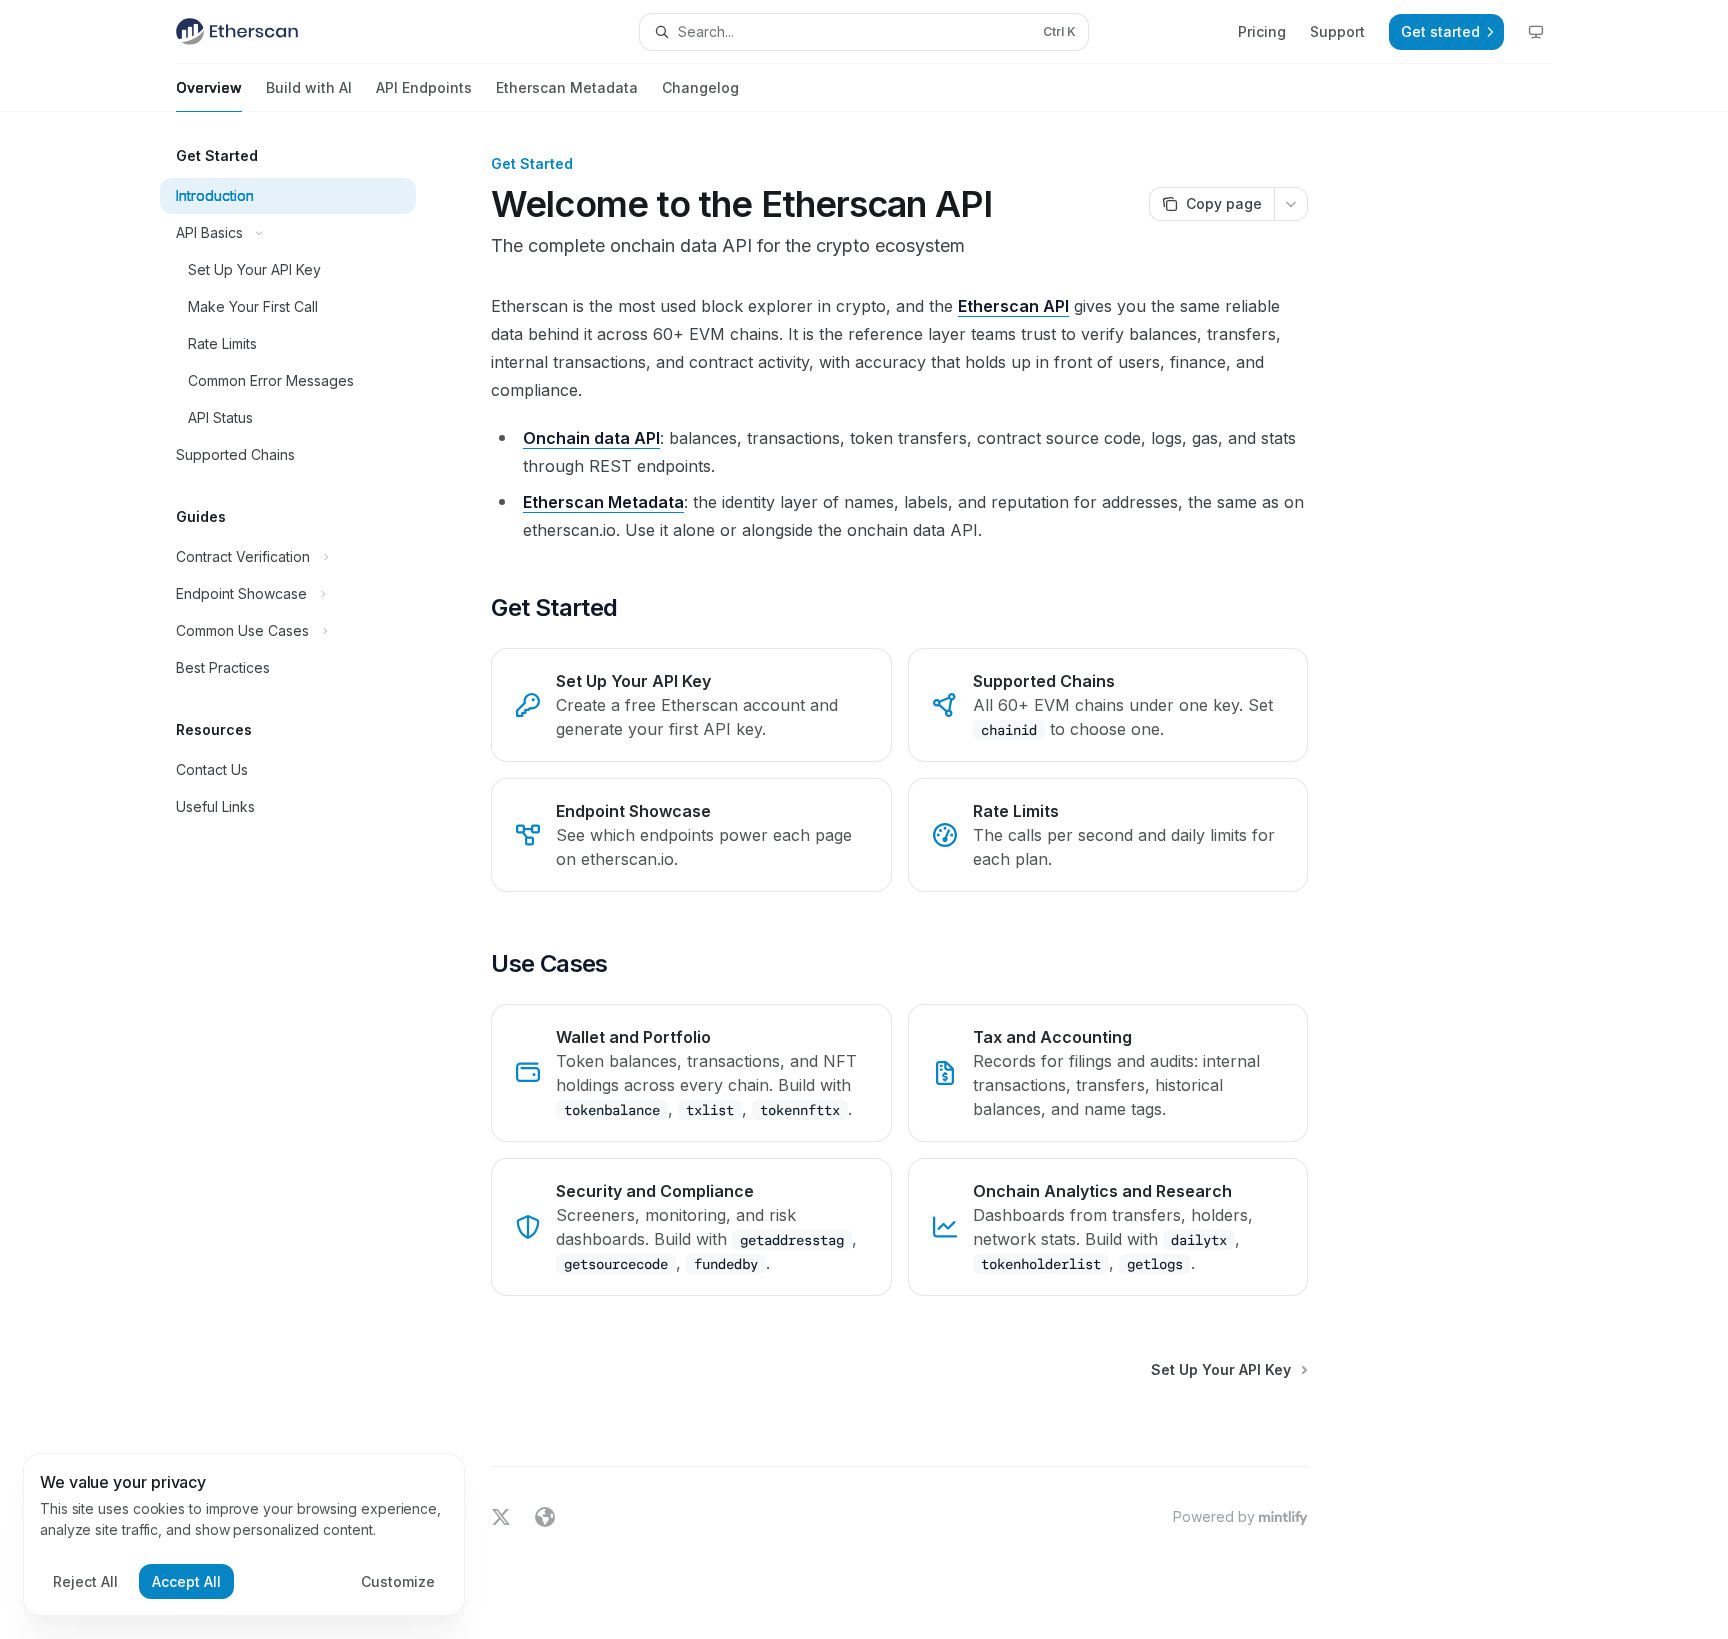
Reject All (85, 1581)
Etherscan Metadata (567, 87)
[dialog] (244, 1535)
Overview (209, 87)
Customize (398, 1581)
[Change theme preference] (1536, 32)
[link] (691, 705)
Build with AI (309, 87)
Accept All (186, 1581)
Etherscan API (1013, 306)
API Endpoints (424, 87)
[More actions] (1291, 204)
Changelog (700, 87)
